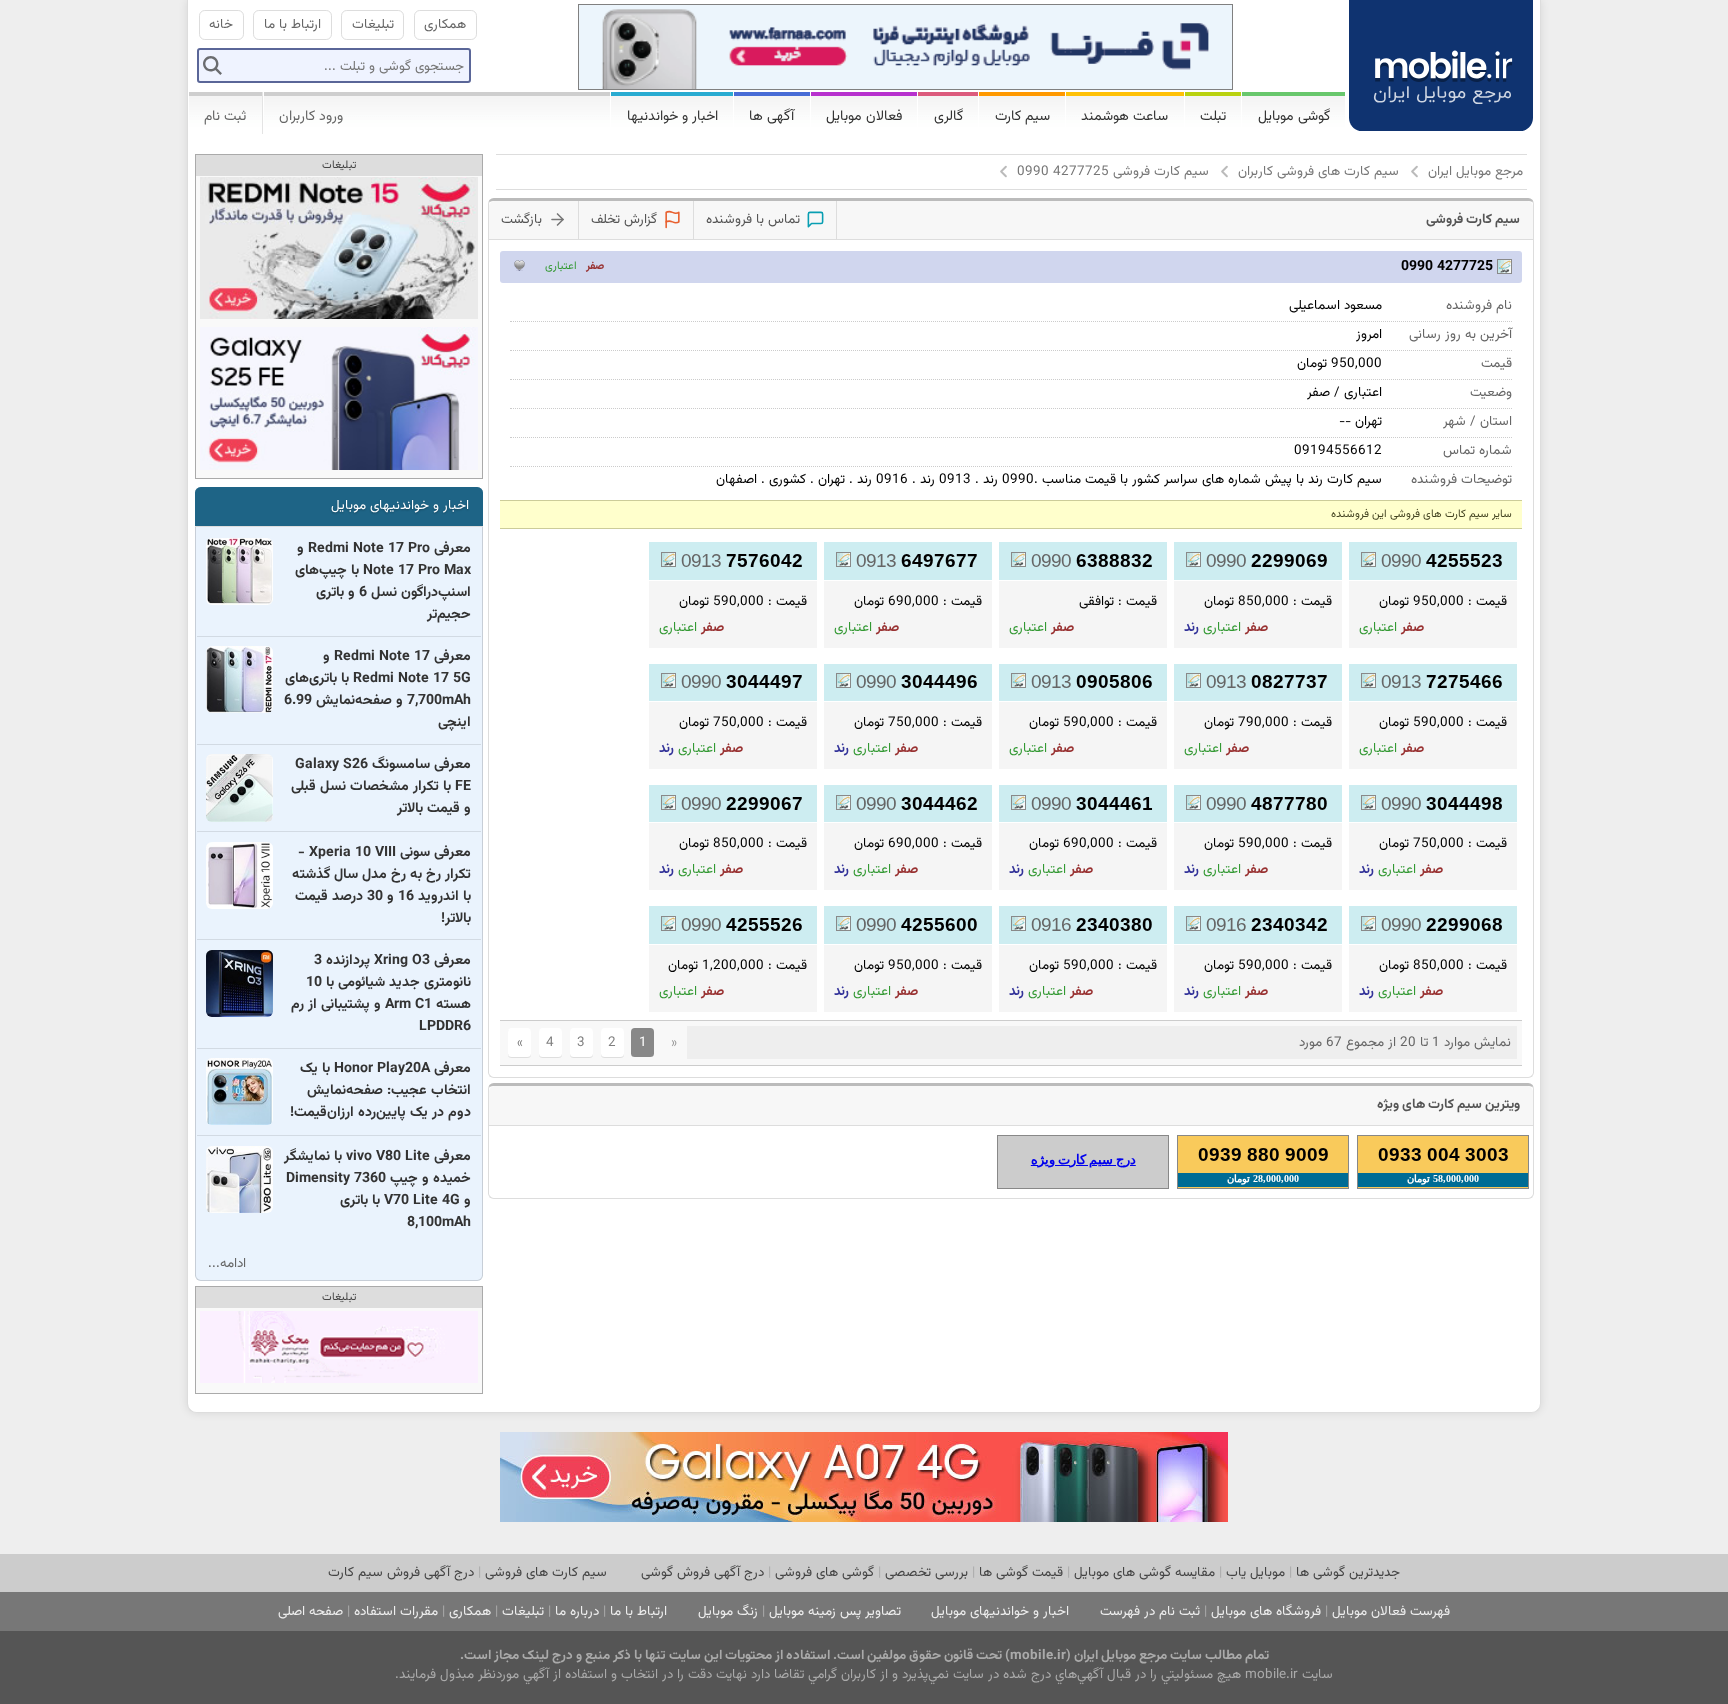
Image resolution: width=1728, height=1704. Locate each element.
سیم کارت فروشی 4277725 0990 (1113, 171)
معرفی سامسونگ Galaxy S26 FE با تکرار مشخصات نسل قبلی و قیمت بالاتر (381, 787)
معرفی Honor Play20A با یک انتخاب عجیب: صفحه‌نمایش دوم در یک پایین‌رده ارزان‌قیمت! (380, 1091)
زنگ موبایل (728, 1611)
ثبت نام (225, 117)
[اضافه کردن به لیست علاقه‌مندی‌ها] (519, 265)
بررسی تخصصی (926, 1572)
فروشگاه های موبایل (1266, 1611)
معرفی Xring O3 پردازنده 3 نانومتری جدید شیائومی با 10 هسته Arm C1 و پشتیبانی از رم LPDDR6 (381, 994)
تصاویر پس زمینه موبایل (835, 1611)
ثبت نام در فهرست (1150, 1611)
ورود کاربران (311, 117)
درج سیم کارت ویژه (1083, 1159)
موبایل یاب (1255, 1572)
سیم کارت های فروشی (546, 1572)
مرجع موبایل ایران (1475, 171)
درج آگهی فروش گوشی (702, 1572)
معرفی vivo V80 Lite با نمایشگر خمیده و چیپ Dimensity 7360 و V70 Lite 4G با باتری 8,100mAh (377, 1190)
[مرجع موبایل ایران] (1441, 62)
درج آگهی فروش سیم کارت (401, 1572)
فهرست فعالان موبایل (1391, 1611)
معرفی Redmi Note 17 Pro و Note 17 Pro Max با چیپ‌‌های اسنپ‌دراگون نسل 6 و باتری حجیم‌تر (383, 582)
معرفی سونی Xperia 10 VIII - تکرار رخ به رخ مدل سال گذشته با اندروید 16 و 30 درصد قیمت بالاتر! (381, 886)
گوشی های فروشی (824, 1572)
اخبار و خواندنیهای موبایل (400, 505)
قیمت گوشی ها (1021, 1572)
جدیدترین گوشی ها (1348, 1572)
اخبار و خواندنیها (672, 117)
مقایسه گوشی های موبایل (1144, 1572)
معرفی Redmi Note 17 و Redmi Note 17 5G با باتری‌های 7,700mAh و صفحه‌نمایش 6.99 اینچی (377, 690)
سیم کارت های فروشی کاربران (1318, 171)
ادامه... (227, 1263)
